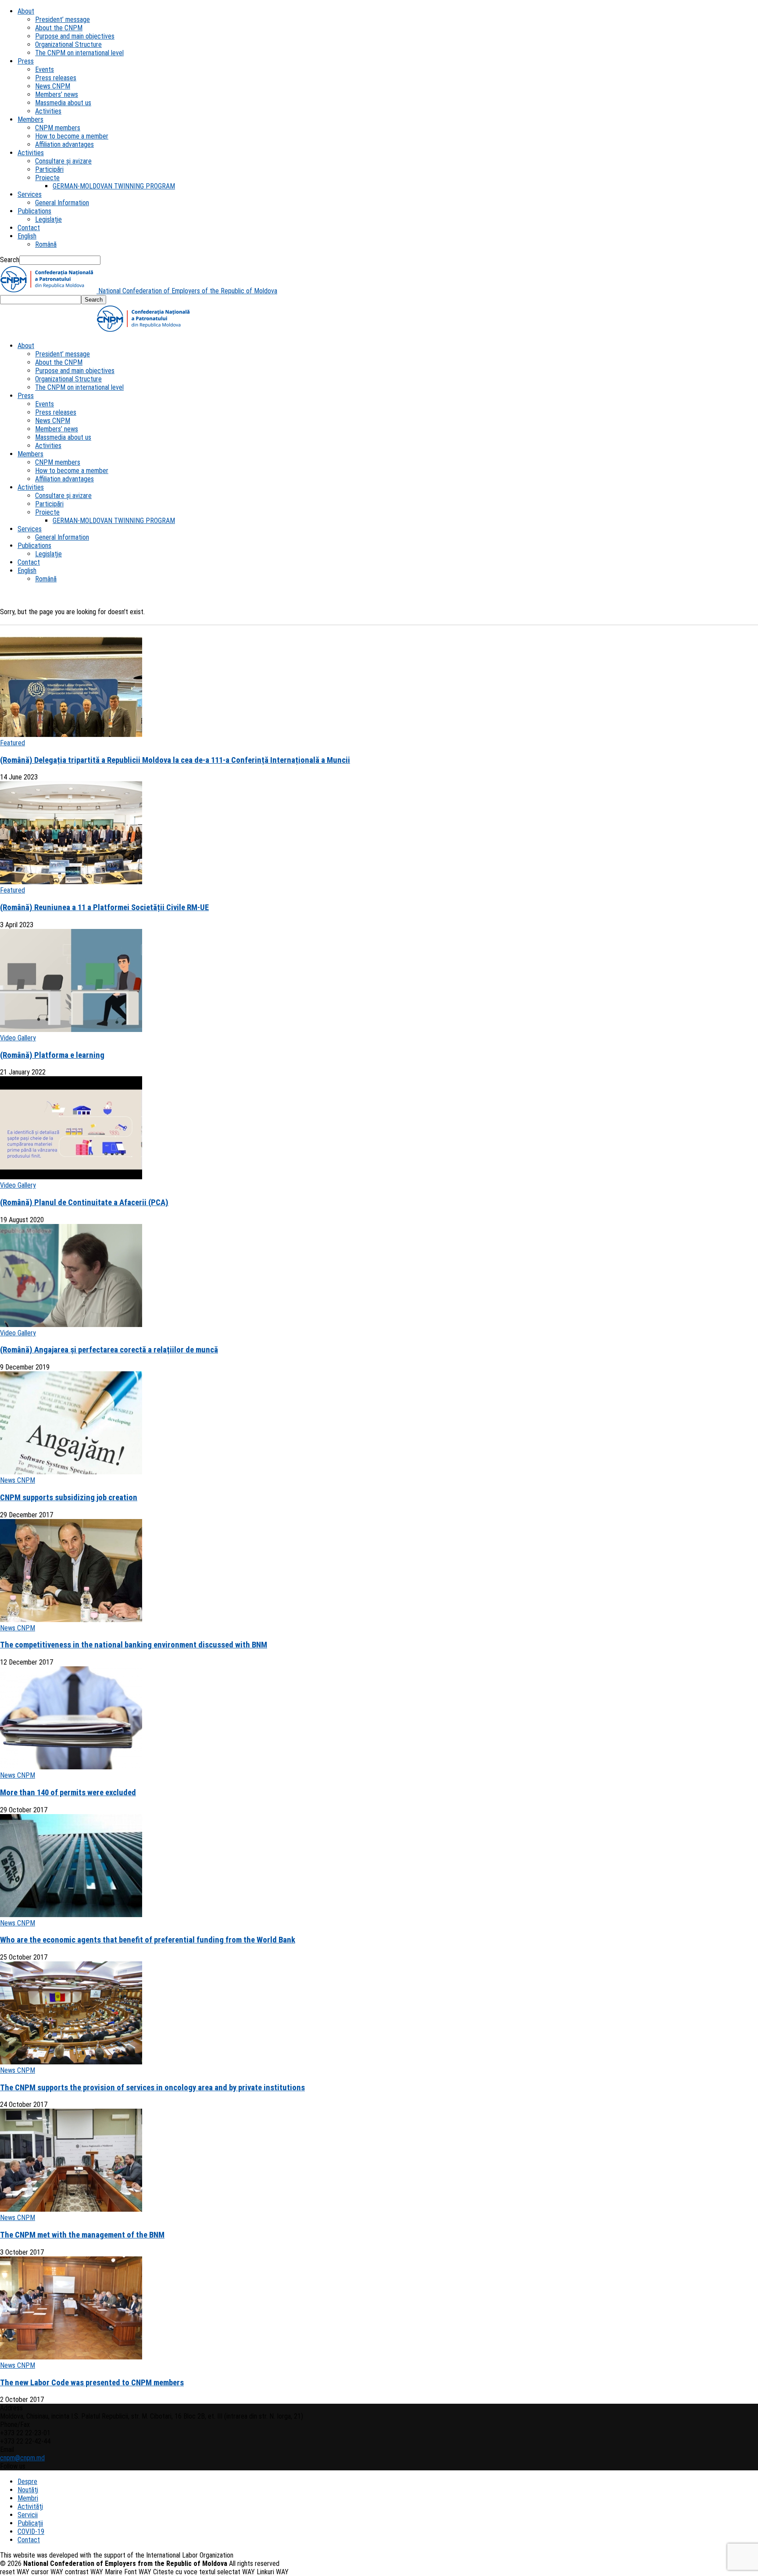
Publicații (30, 2523)
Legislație (48, 219)
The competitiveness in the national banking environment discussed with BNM (134, 1645)
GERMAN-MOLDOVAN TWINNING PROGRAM (114, 186)
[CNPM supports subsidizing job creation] (71, 1472)
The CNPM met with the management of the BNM (82, 2235)
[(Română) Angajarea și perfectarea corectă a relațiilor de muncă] (71, 1325)
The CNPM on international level (79, 53)
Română (46, 244)
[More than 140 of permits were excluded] (71, 1767)
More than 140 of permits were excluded (68, 1793)
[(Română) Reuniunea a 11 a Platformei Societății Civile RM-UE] (71, 882)
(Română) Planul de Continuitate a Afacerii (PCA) (84, 1203)
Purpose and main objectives (75, 36)
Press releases (56, 78)
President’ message (63, 20)
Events (45, 69)
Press (26, 61)
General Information (62, 203)
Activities (48, 111)
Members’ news (57, 94)
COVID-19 (31, 2532)
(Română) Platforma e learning (52, 1055)
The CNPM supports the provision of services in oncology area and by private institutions (152, 2088)
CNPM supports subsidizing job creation (69, 1498)
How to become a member (72, 136)
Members (30, 119)
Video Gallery (18, 1038)
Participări (49, 169)
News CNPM (53, 86)
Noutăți (28, 2490)
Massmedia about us (63, 103)
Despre (27, 2482)
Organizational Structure (68, 44)
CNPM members (58, 128)
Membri (28, 2498)
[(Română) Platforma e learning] (71, 1030)
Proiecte (47, 178)
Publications (34, 211)
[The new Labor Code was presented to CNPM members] (71, 2357)
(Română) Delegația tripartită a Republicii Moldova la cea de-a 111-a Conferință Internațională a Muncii (175, 760)
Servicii (28, 2515)
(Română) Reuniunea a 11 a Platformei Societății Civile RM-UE (104, 907)
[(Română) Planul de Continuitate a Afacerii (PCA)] (71, 1177)
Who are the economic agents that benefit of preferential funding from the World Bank (148, 1940)
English (27, 236)
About (26, 11)
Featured (13, 743)
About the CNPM (59, 28)
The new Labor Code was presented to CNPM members (92, 2383)
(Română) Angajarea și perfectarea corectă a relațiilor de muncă (109, 1350)
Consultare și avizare (63, 161)
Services (30, 194)
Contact (29, 228)
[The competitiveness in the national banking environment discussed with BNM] (71, 1620)
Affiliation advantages (64, 144)
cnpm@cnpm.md (22, 2458)
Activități (30, 2507)
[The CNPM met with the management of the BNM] (71, 2209)
